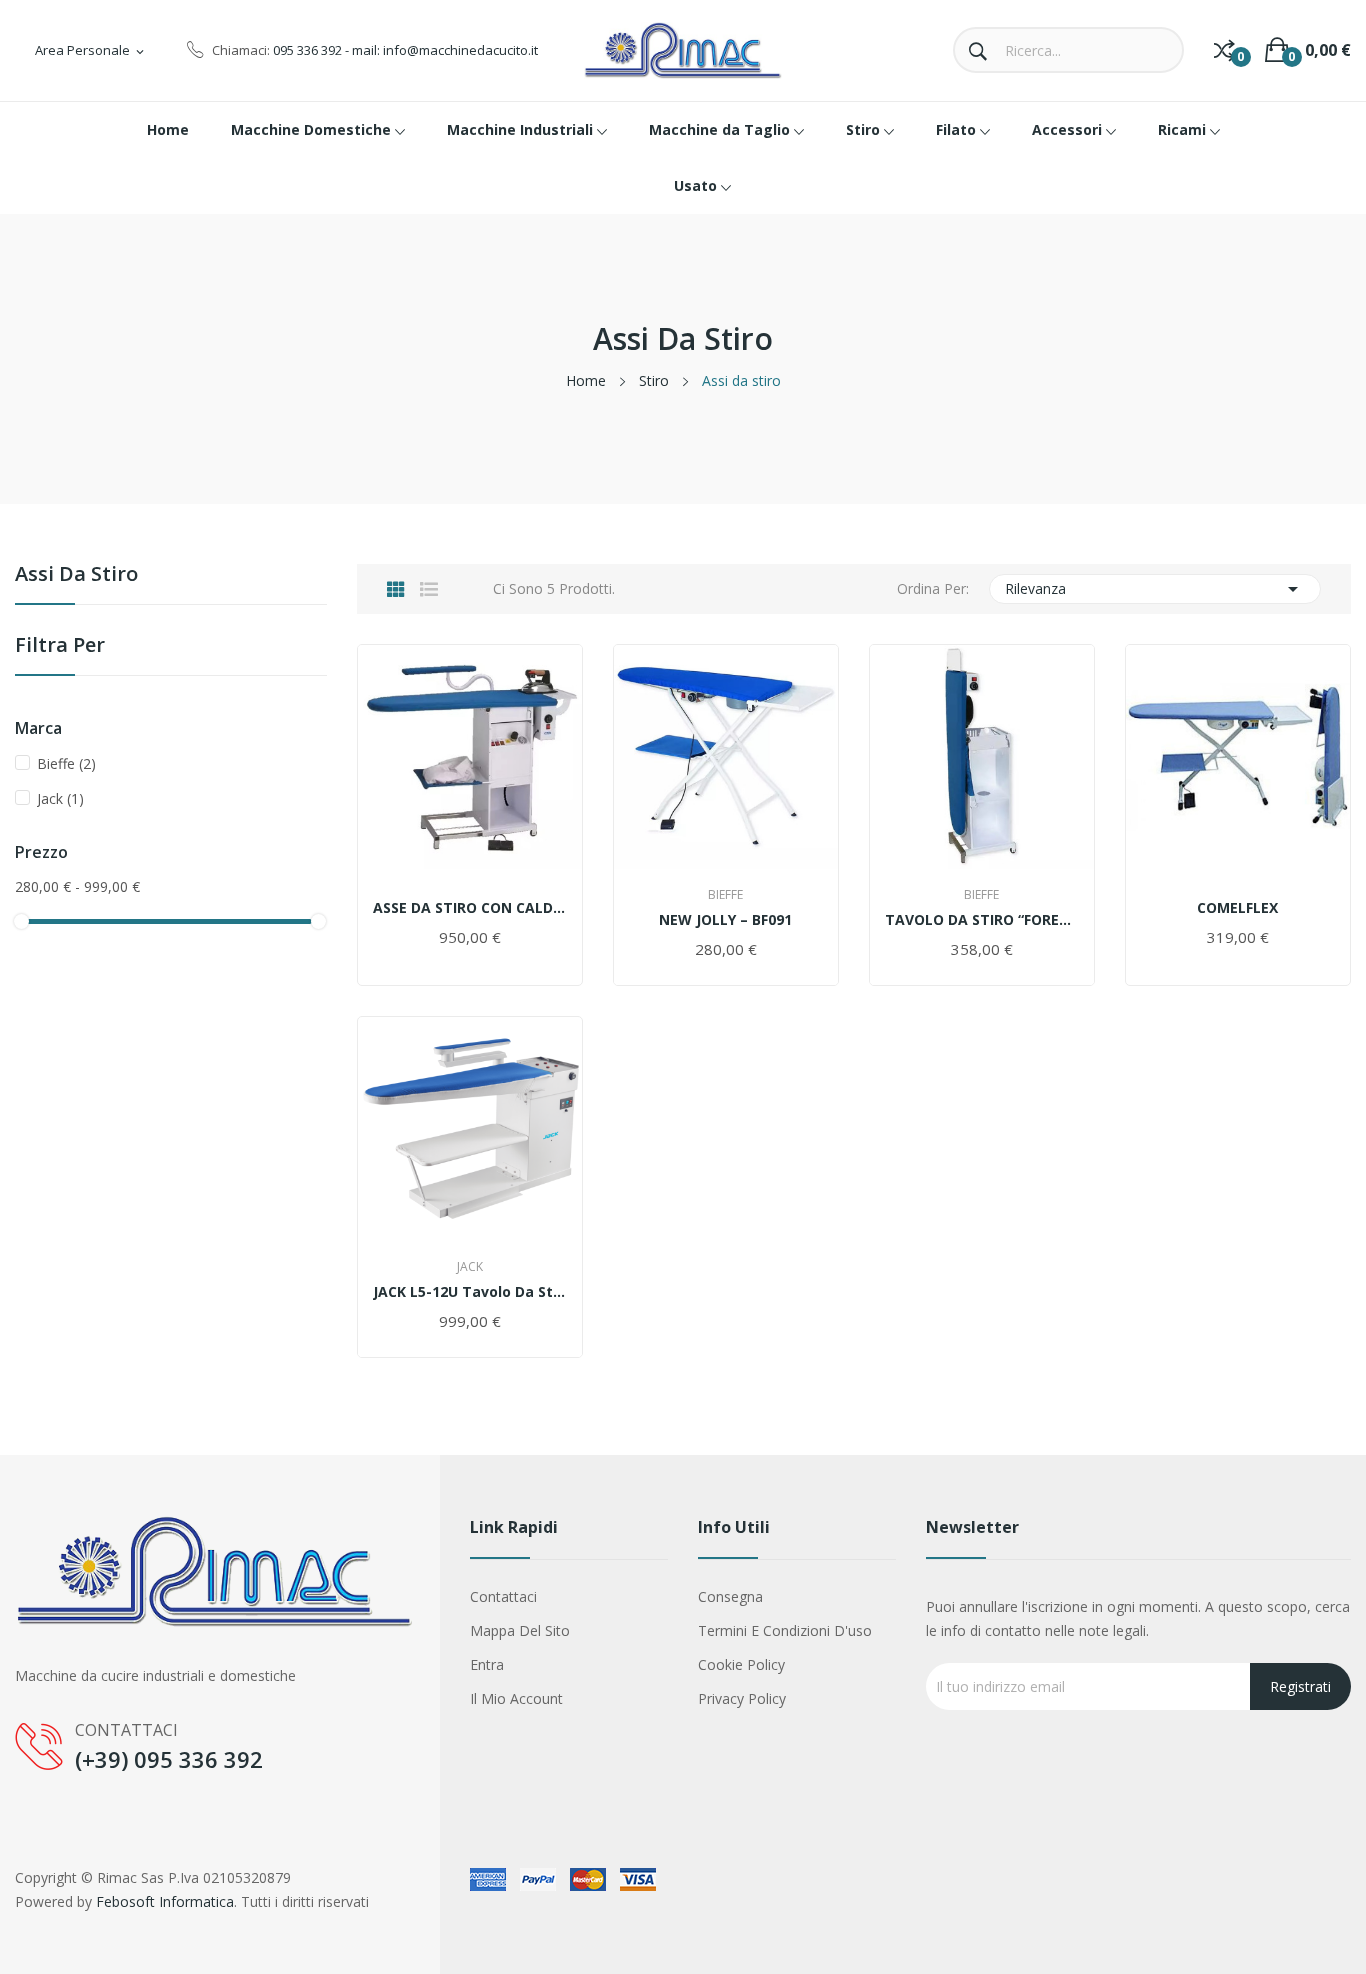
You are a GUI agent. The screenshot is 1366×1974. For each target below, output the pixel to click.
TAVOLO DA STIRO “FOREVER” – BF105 (982, 920)
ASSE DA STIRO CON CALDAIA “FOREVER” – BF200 (470, 908)
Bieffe (66, 763)
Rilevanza (1155, 589)
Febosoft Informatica (165, 1901)
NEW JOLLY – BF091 (725, 920)
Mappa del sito (520, 1630)
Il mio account (516, 1698)
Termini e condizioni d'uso (785, 1630)
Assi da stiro (76, 575)
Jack (60, 798)
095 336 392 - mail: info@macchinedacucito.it (405, 50)
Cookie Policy (741, 1664)
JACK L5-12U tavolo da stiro (470, 1292)
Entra (487, 1664)
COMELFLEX (1237, 908)
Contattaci (503, 1596)
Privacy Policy (742, 1698)
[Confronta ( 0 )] (1224, 50)
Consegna (730, 1596)
